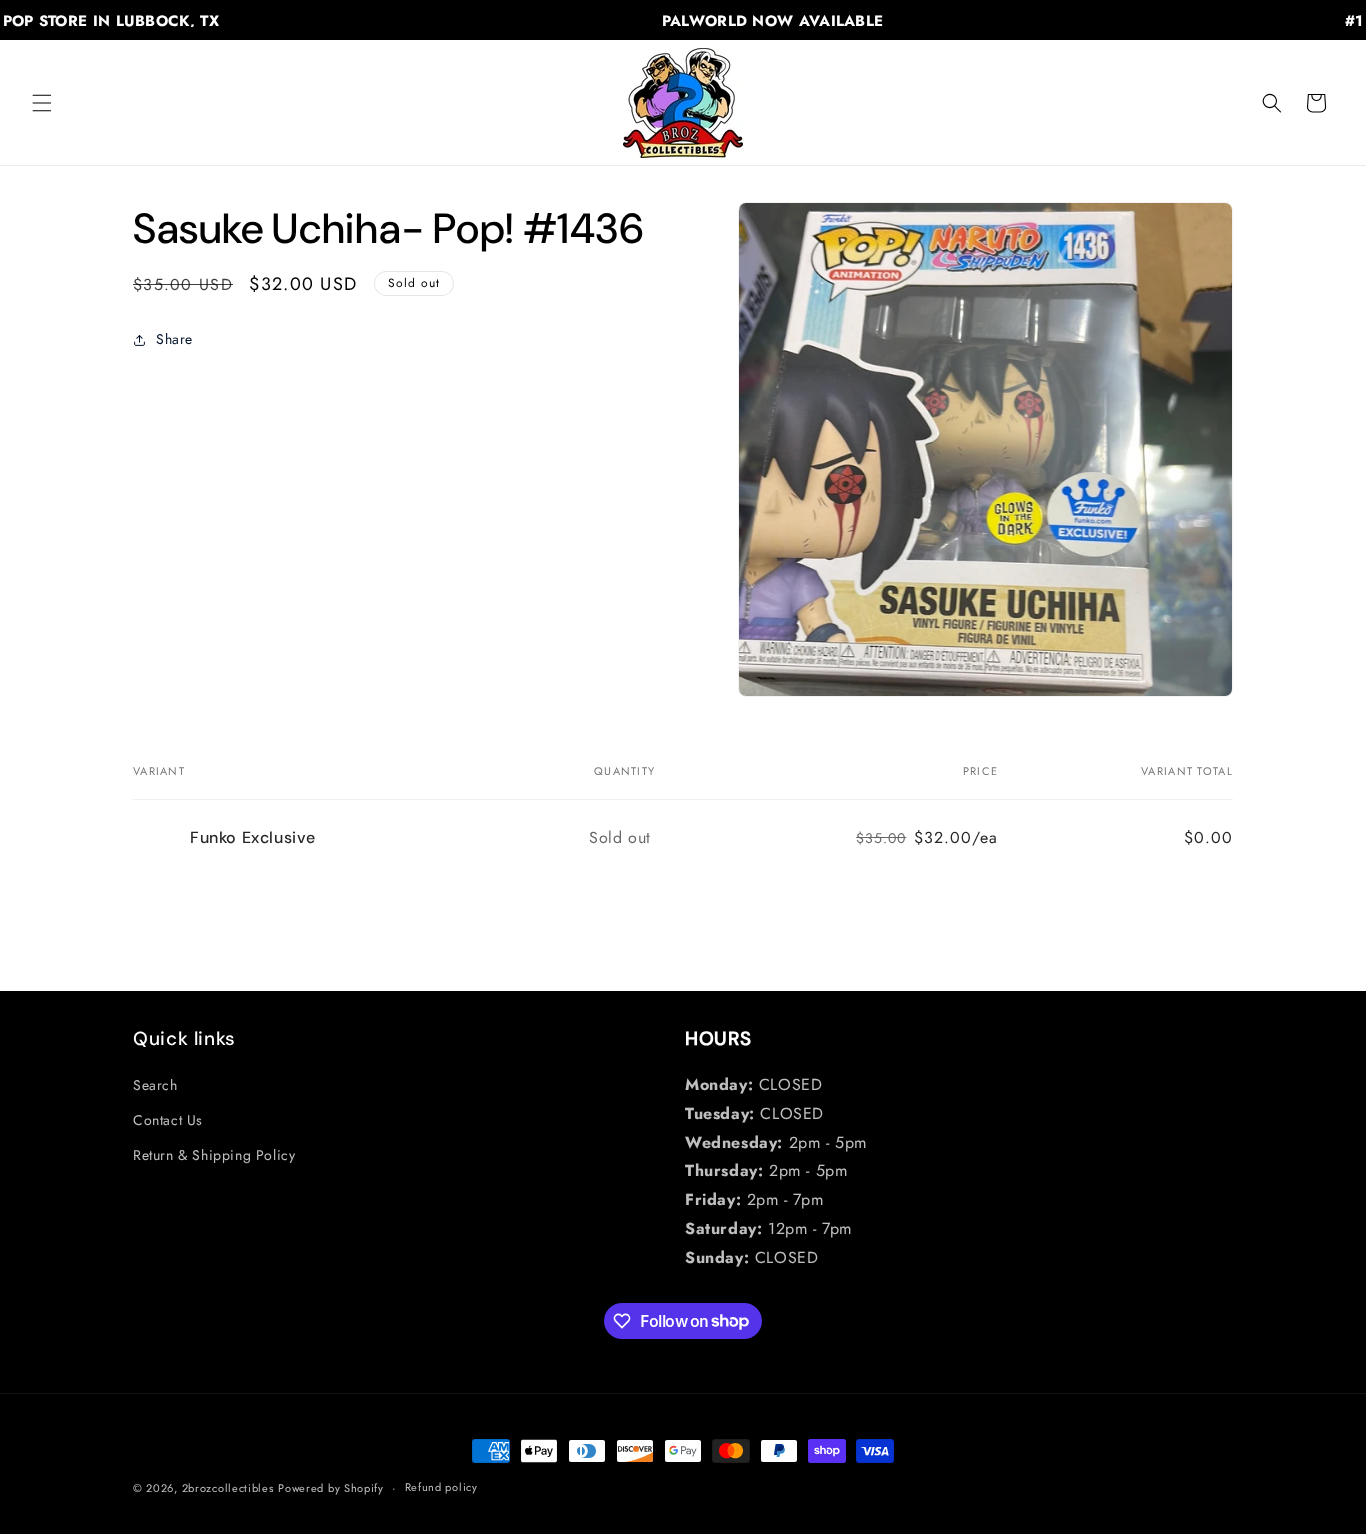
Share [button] (174, 339)
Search (155, 1085)
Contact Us (168, 1120)
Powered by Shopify (331, 1488)
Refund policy (441, 1487)
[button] (42, 103)
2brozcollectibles (228, 1488)
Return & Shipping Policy (214, 1155)
